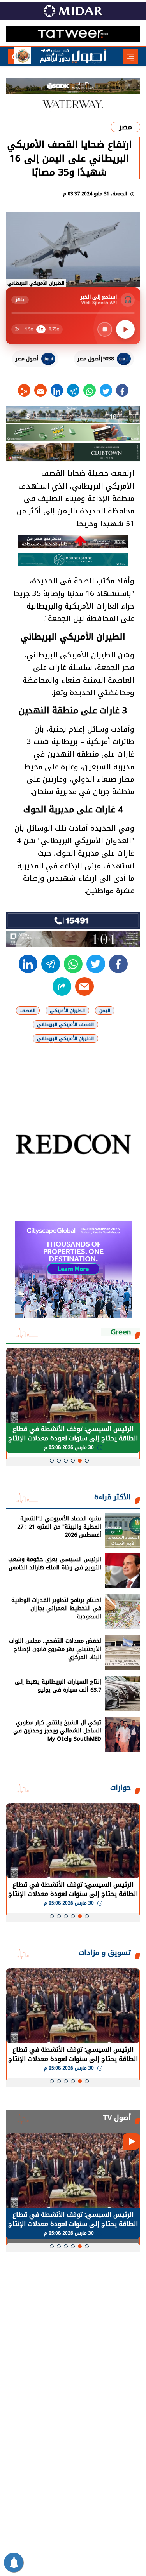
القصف (28, 1011)
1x (41, 329)
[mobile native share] (62, 986)
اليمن (105, 1011)
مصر (126, 127)
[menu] (130, 56)
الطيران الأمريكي (67, 1011)
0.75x (54, 329)
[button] (87, 1461)
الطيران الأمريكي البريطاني (65, 1038)
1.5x (29, 329)
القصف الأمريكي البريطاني (65, 1024)
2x (17, 329)
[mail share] (40, 390)
